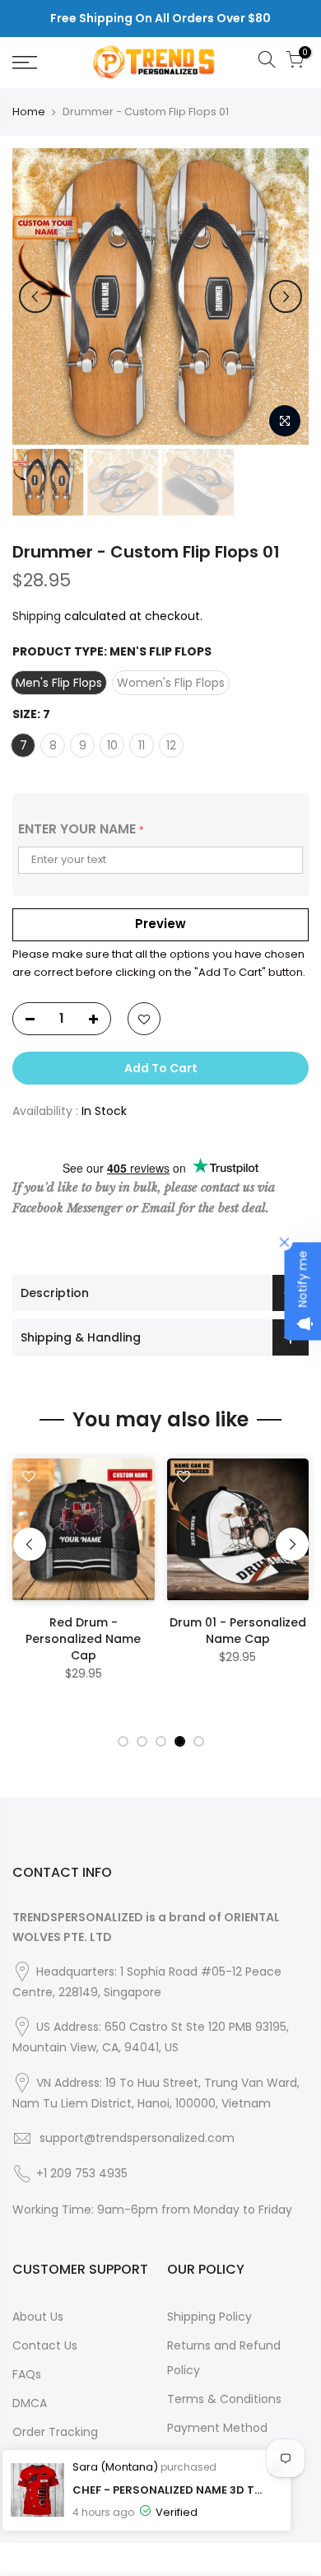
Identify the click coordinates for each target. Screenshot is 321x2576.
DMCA (30, 2403)
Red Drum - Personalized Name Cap (83, 1639)
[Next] (286, 296)
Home (29, 112)
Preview (160, 924)
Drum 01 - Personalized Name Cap (238, 1631)
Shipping (37, 616)
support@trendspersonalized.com (137, 2138)
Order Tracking (55, 2432)
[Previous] (35, 296)
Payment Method (217, 2428)
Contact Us (45, 2345)
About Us (38, 2317)
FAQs (27, 2374)
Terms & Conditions (224, 2399)
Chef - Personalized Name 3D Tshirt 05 (169, 2490)
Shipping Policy (209, 2317)
